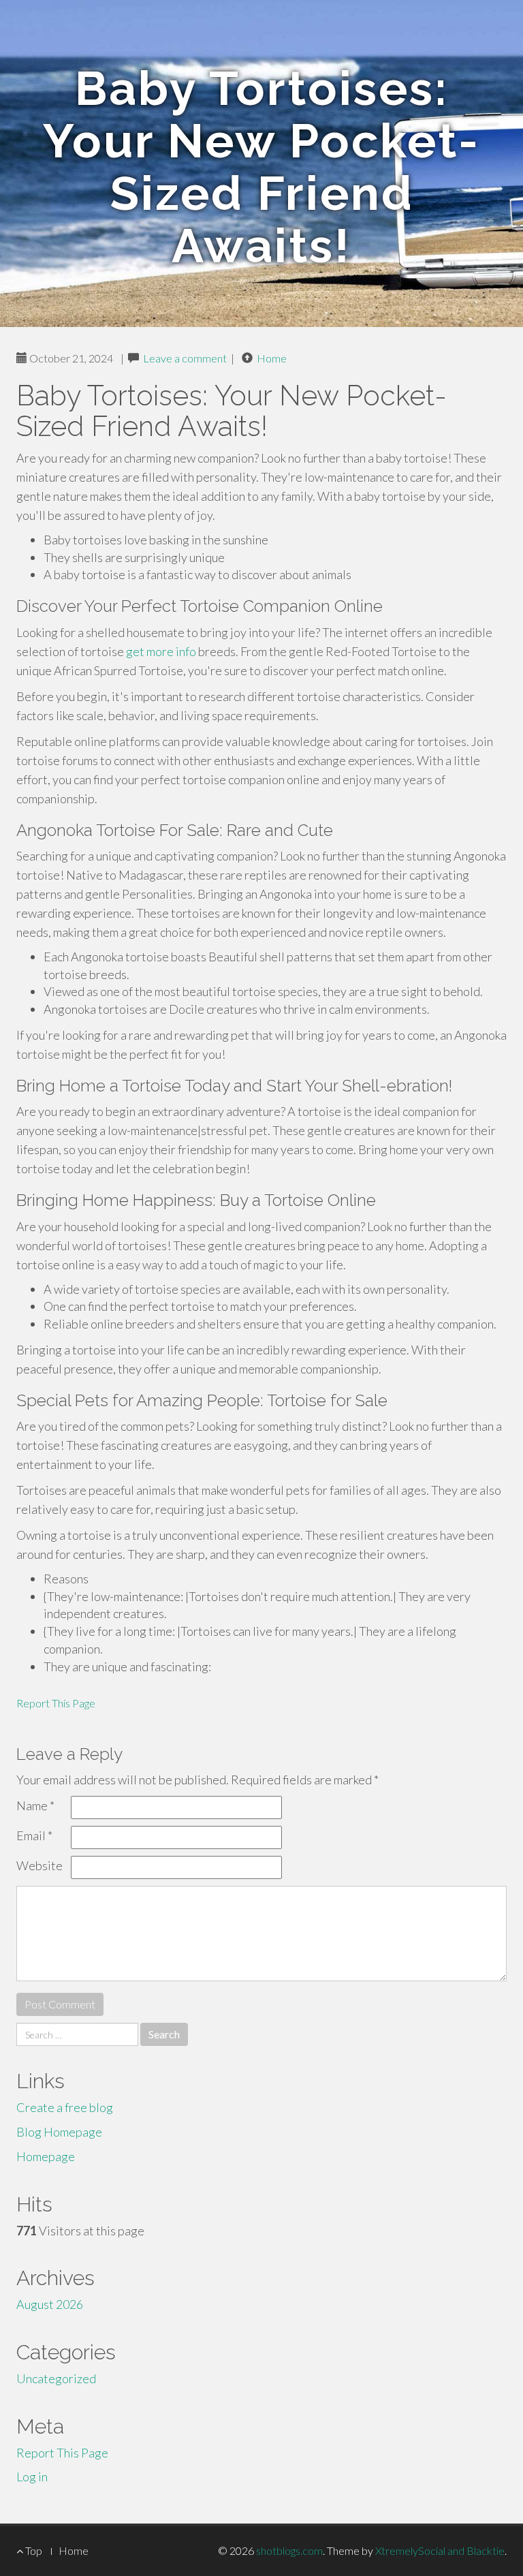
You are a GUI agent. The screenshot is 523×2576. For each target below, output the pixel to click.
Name (35, 1805)
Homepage (46, 2156)
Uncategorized (56, 2378)
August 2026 (50, 2304)
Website (39, 1865)
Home (272, 358)
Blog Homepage (59, 2132)
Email (34, 1835)
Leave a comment (185, 358)
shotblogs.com (289, 2550)
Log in (32, 2477)
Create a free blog (65, 2107)
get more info (161, 651)
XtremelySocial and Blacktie (440, 2550)
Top (33, 2550)
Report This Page (56, 1703)
